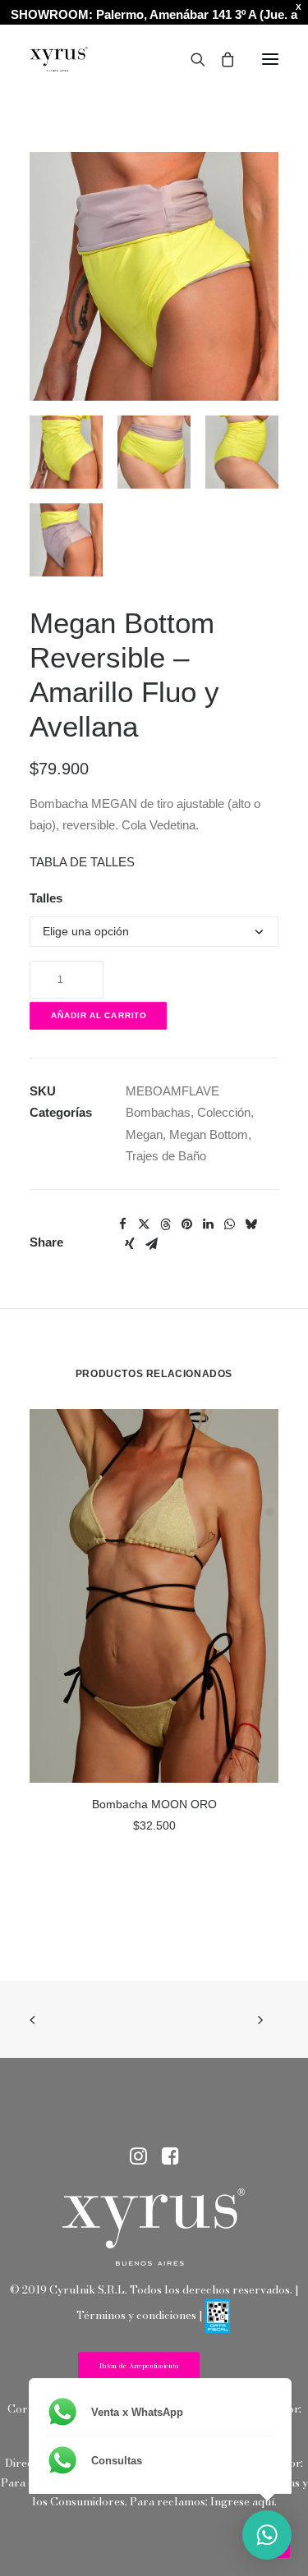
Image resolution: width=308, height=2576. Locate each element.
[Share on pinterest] (186, 1224)
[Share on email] (151, 1244)
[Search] (191, 59)
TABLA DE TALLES (82, 862)
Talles (46, 898)
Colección (224, 1112)
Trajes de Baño (166, 1156)
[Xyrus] (59, 59)
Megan (144, 1134)
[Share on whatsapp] (229, 1224)
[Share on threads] (165, 1224)
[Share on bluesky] (251, 1224)
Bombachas (158, 1112)
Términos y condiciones (136, 2315)
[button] (270, 59)
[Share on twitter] (144, 1224)
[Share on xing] (130, 1244)
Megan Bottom (209, 1134)
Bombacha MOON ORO (154, 1804)
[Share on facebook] (122, 1224)
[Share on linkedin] (208, 1224)
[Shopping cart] (220, 59)
